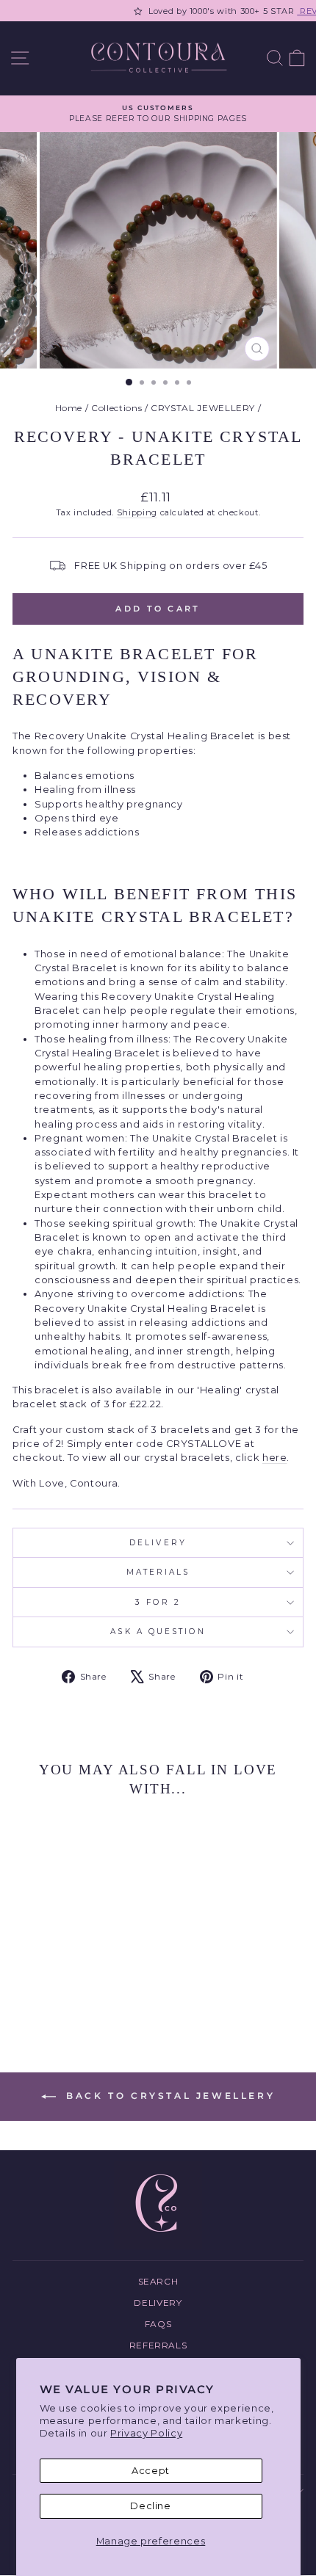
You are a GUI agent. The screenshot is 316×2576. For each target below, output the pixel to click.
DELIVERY (158, 1543)
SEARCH (158, 2281)
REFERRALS (158, 2345)
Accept (151, 2471)
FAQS (158, 2324)
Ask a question (158, 1632)
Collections (116, 408)
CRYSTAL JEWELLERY (203, 408)
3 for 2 (158, 1602)
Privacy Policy (146, 2433)
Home (69, 408)
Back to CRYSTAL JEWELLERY (169, 2096)
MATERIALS (158, 1572)
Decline (151, 2506)
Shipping (137, 512)
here (275, 1458)
